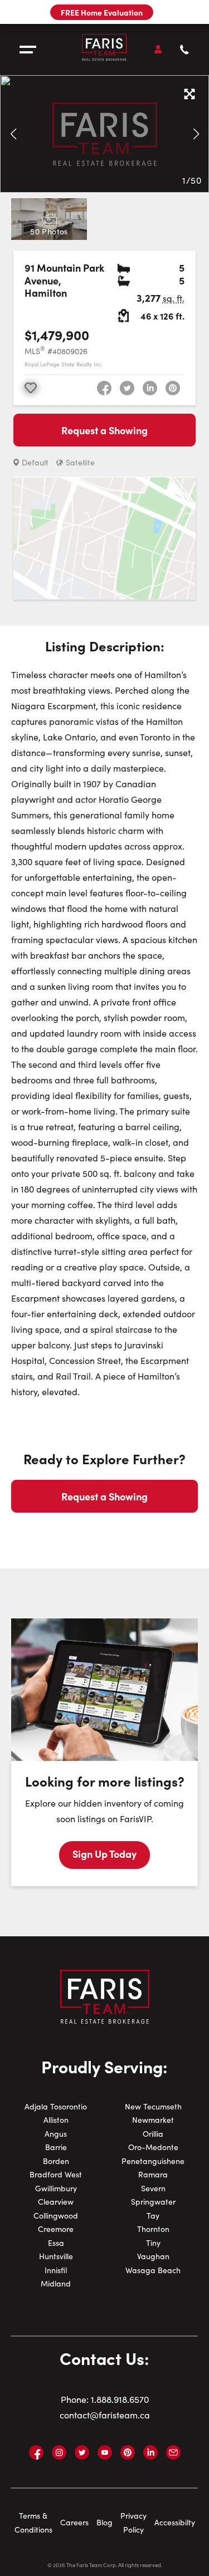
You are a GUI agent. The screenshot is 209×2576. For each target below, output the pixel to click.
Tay (153, 2216)
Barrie (56, 2147)
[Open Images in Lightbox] (189, 95)
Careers (74, 2522)
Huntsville (56, 2256)
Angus (56, 2134)
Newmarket (153, 2120)
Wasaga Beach (153, 2270)
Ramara (153, 2174)
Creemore (56, 2229)
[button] (13, 134)
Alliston (56, 2120)
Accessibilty (175, 2522)
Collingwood (56, 2216)
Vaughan (153, 2256)
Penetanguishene (153, 2161)
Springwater (153, 2202)
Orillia (153, 2134)
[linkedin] (150, 388)
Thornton (153, 2229)
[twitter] (127, 388)
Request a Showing (104, 430)
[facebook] (104, 388)
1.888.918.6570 (120, 2399)
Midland (56, 2283)
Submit (105, 615)
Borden (56, 2161)
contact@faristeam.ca (105, 2415)
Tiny (153, 2243)
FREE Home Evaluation (102, 12)
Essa (56, 2243)
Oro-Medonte (153, 2147)
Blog (104, 2522)
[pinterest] (173, 388)
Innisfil (56, 2270)
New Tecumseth (153, 2106)
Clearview (56, 2202)
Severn (153, 2188)
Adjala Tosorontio (56, 2106)
